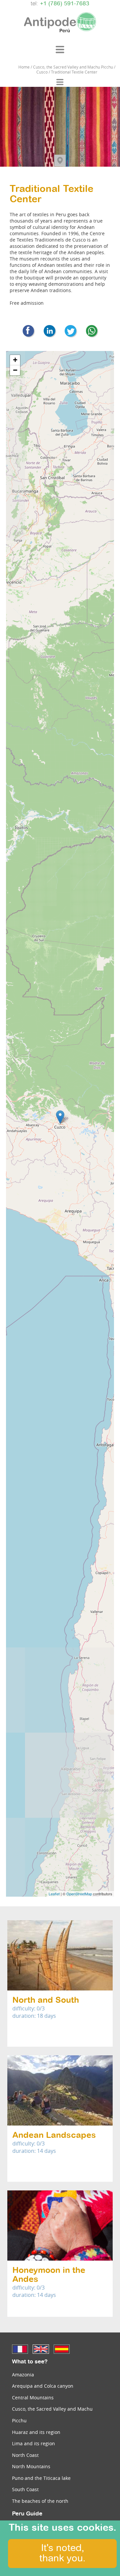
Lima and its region (33, 2443)
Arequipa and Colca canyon (43, 2386)
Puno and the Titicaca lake (41, 2478)
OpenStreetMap (79, 1894)
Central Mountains (33, 2398)
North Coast (25, 2455)
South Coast (25, 2489)
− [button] (15, 370)
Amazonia (23, 2375)
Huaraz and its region (36, 2432)
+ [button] (15, 360)
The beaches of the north (40, 2501)
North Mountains (31, 2466)
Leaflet (54, 1894)
